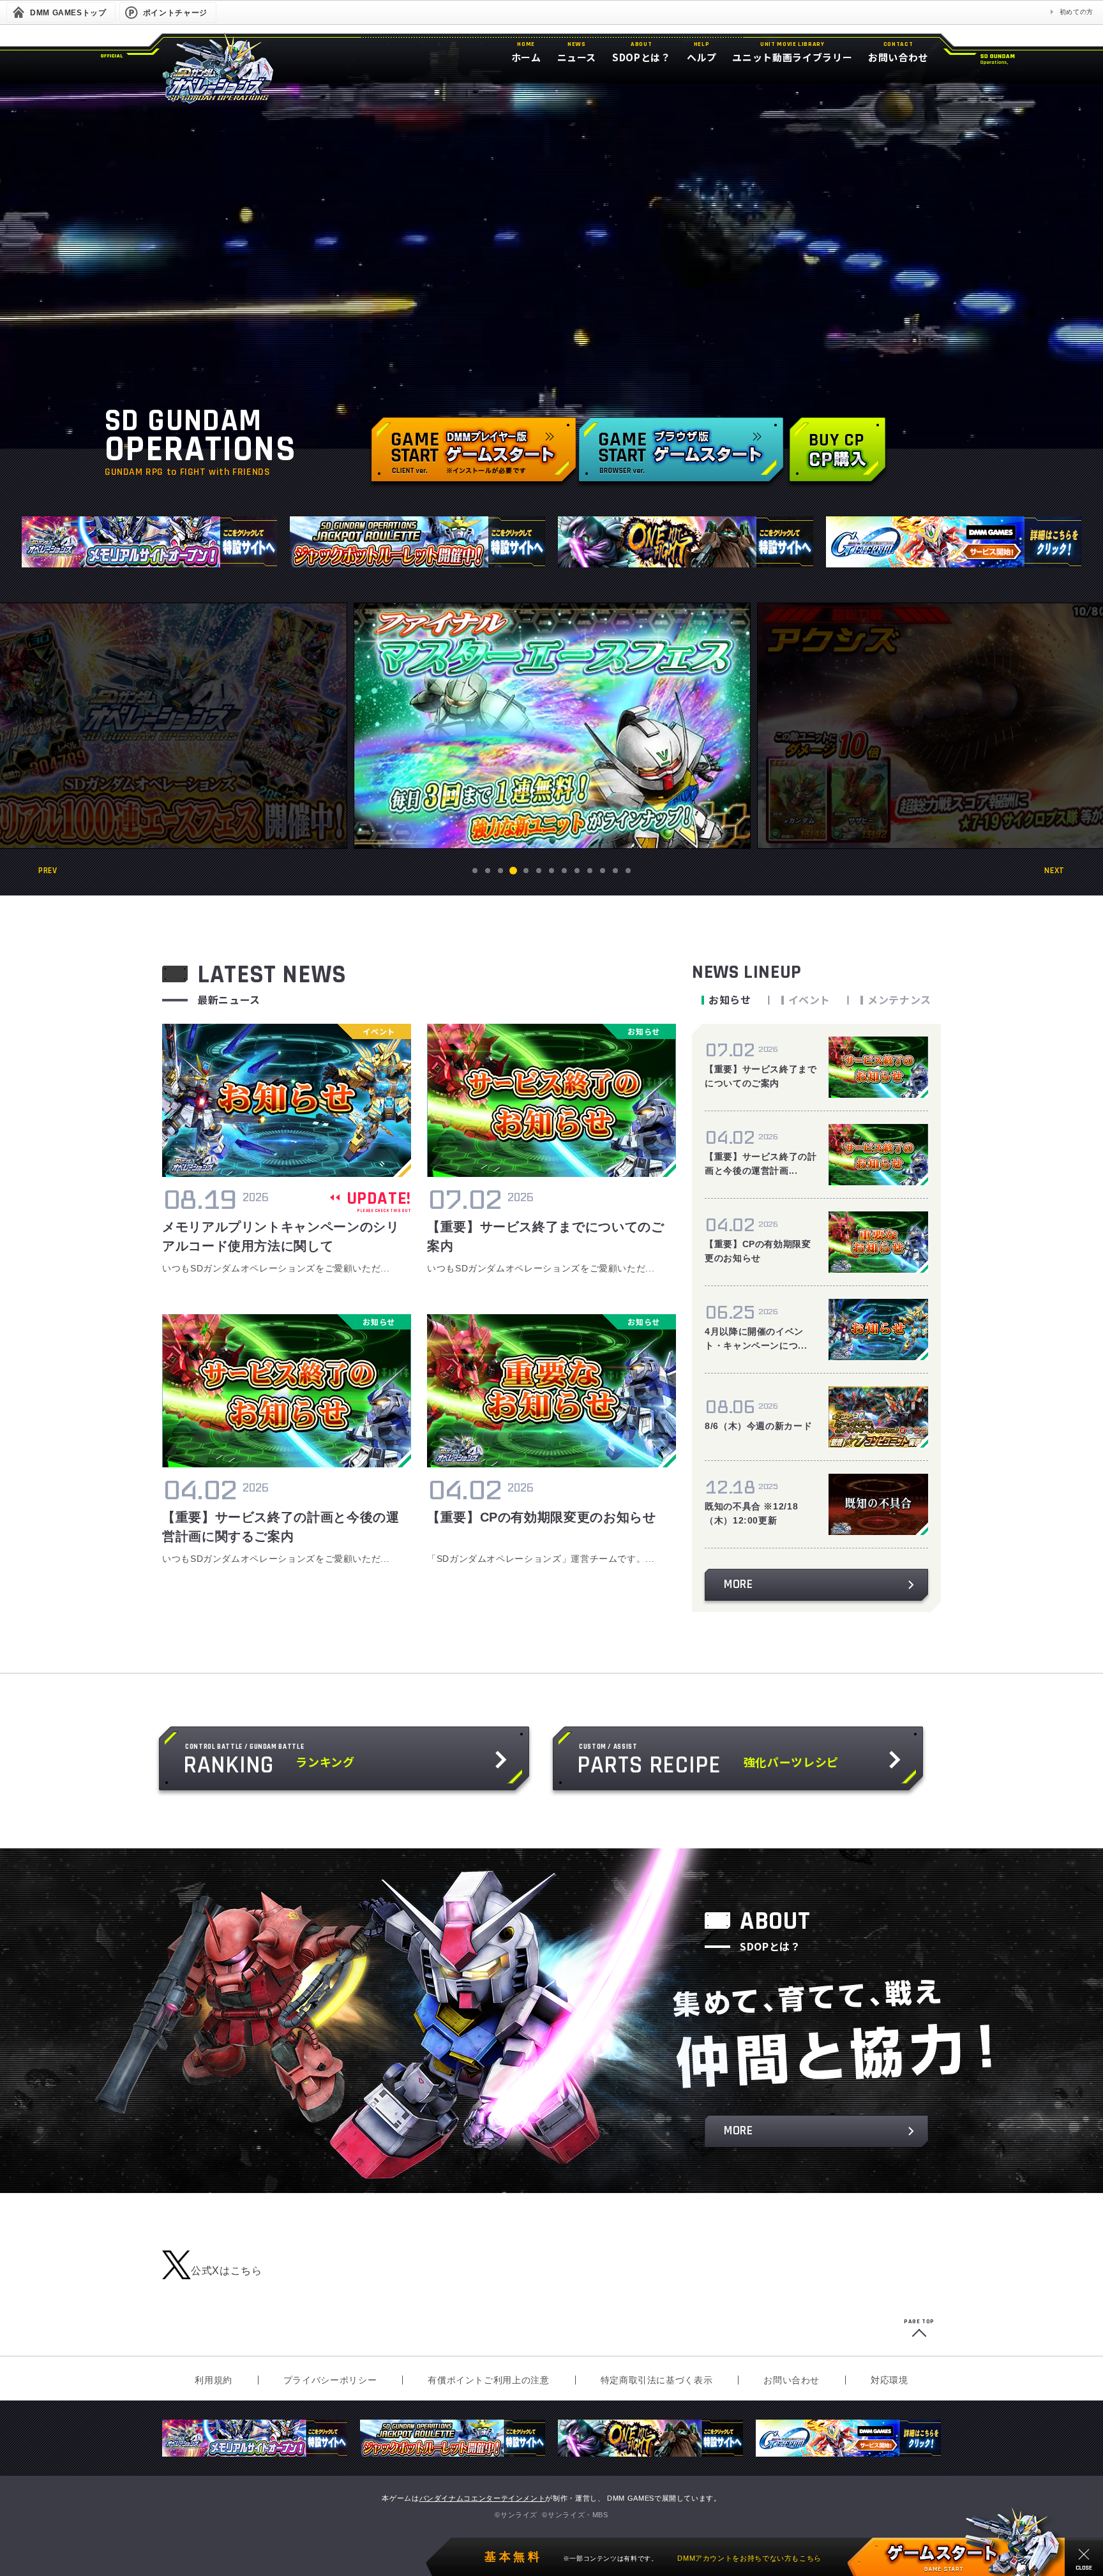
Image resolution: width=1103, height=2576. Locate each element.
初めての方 (1077, 12)
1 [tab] (475, 871)
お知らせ (730, 1000)
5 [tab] (526, 871)
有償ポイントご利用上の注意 (488, 2380)
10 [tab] (590, 871)
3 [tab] (501, 871)
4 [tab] (514, 871)
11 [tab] (603, 871)
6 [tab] (539, 871)
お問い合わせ (792, 2380)
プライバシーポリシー (330, 2380)
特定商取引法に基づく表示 (657, 2380)
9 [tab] (577, 871)
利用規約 (214, 2380)
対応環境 (889, 2380)
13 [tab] (628, 871)
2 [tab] (488, 871)
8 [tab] (565, 871)
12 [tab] (615, 871)
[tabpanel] (552, 726)
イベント (810, 1000)
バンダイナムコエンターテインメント (483, 2498)
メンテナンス (899, 1000)
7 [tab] (552, 871)
